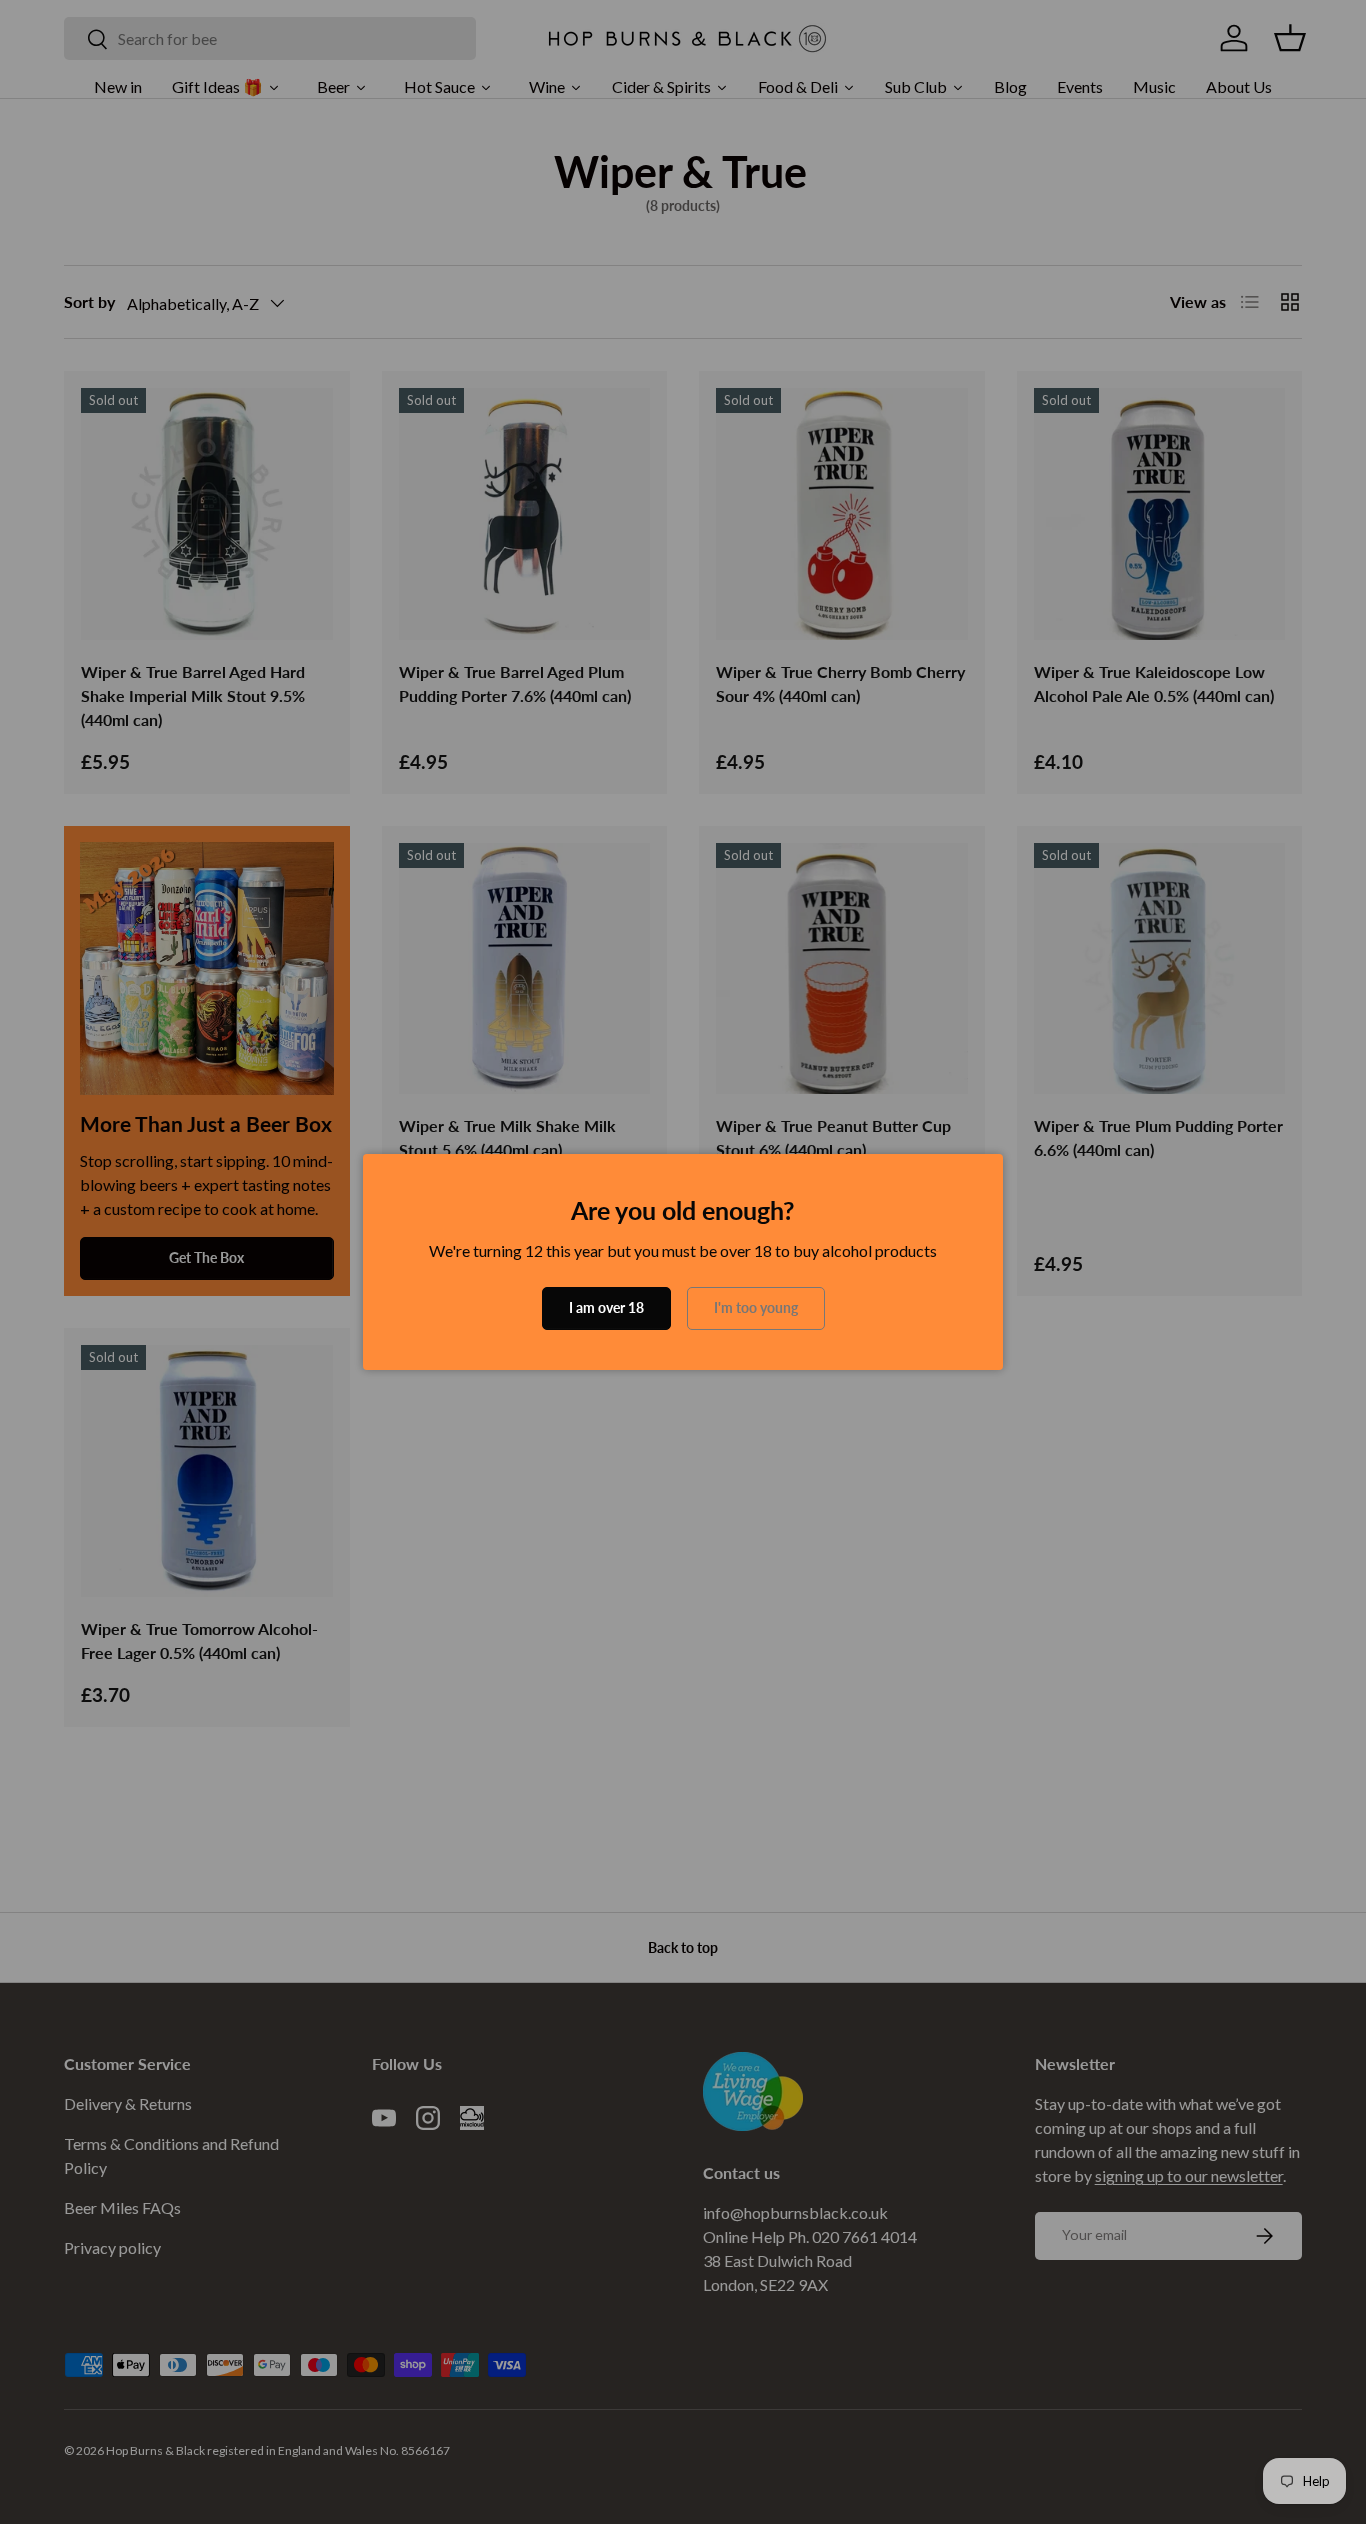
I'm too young (756, 1307)
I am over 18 (606, 1307)
